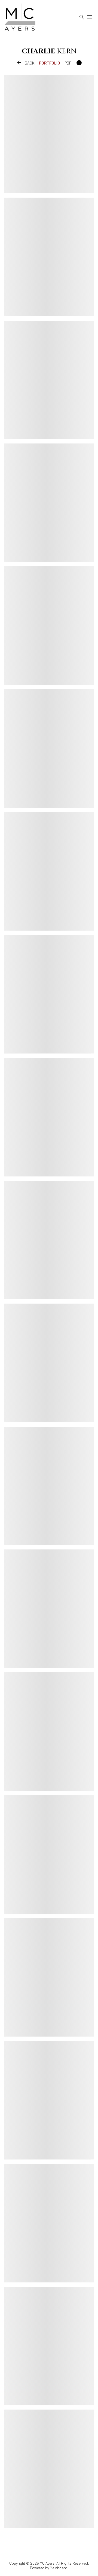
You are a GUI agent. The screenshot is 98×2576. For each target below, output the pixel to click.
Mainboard (59, 2568)
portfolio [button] (50, 63)
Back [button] (25, 63)
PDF (68, 63)
